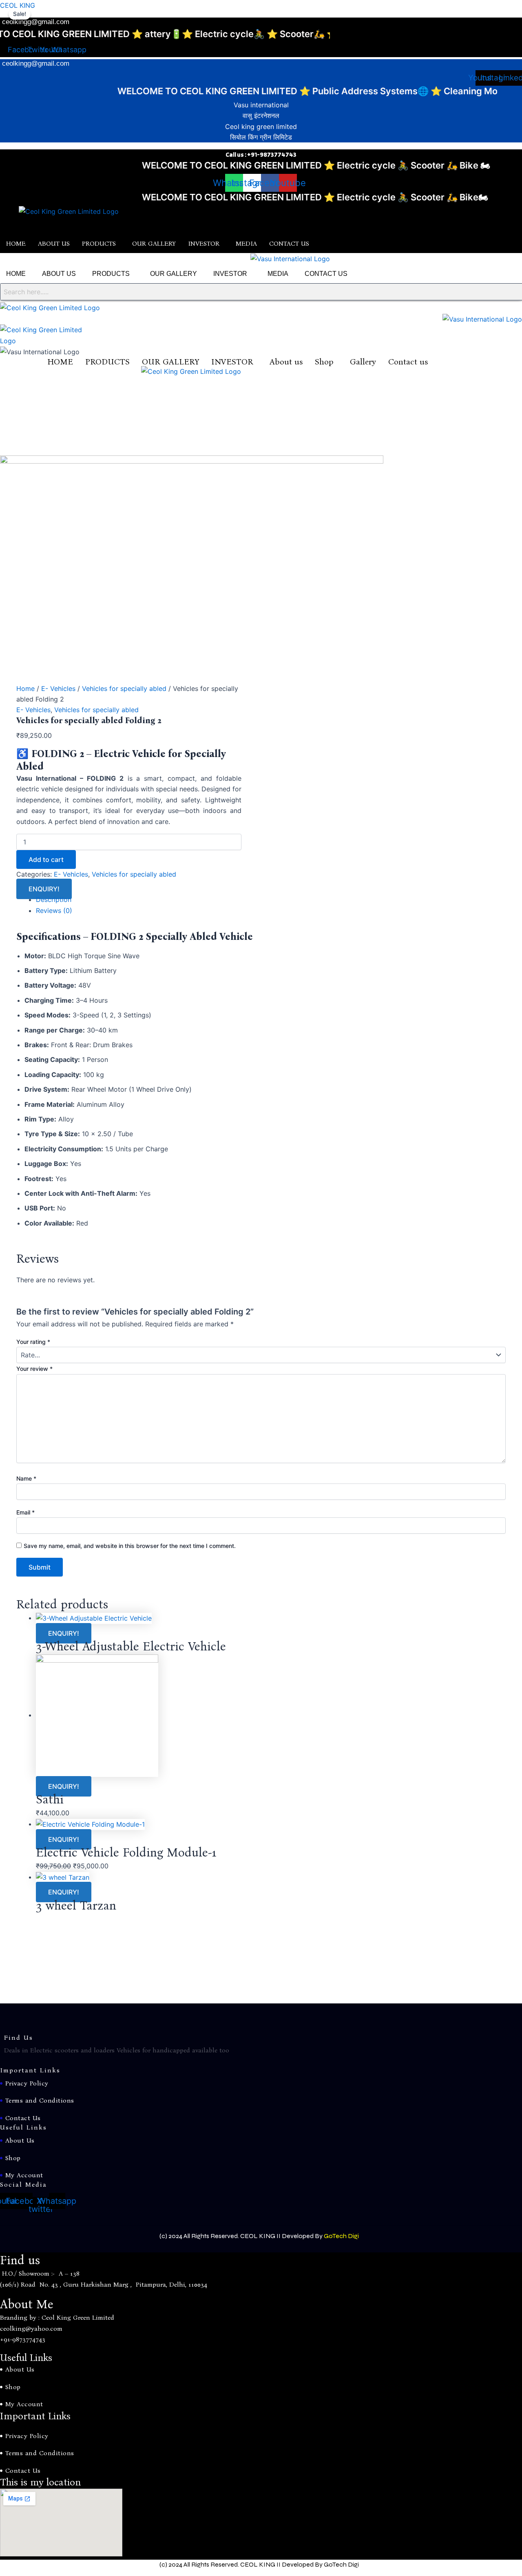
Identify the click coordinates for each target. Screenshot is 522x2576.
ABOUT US (54, 243)
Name (26, 1478)
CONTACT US (289, 243)
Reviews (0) (54, 910)
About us (286, 362)
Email (25, 1512)
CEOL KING (18, 5)
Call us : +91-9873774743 (261, 154)
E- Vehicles (58, 688)
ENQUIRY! (44, 889)
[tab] (271, 899)
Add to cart (46, 859)
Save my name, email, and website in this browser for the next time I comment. (130, 1546)
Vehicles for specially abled (124, 688)
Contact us (408, 362)
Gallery (363, 362)
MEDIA (246, 243)
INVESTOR (204, 243)
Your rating (33, 1342)
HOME (16, 243)
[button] (101, 244)
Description (54, 899)
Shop (324, 362)
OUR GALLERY (154, 243)
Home (25, 688)
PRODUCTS (99, 243)
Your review (34, 1369)
